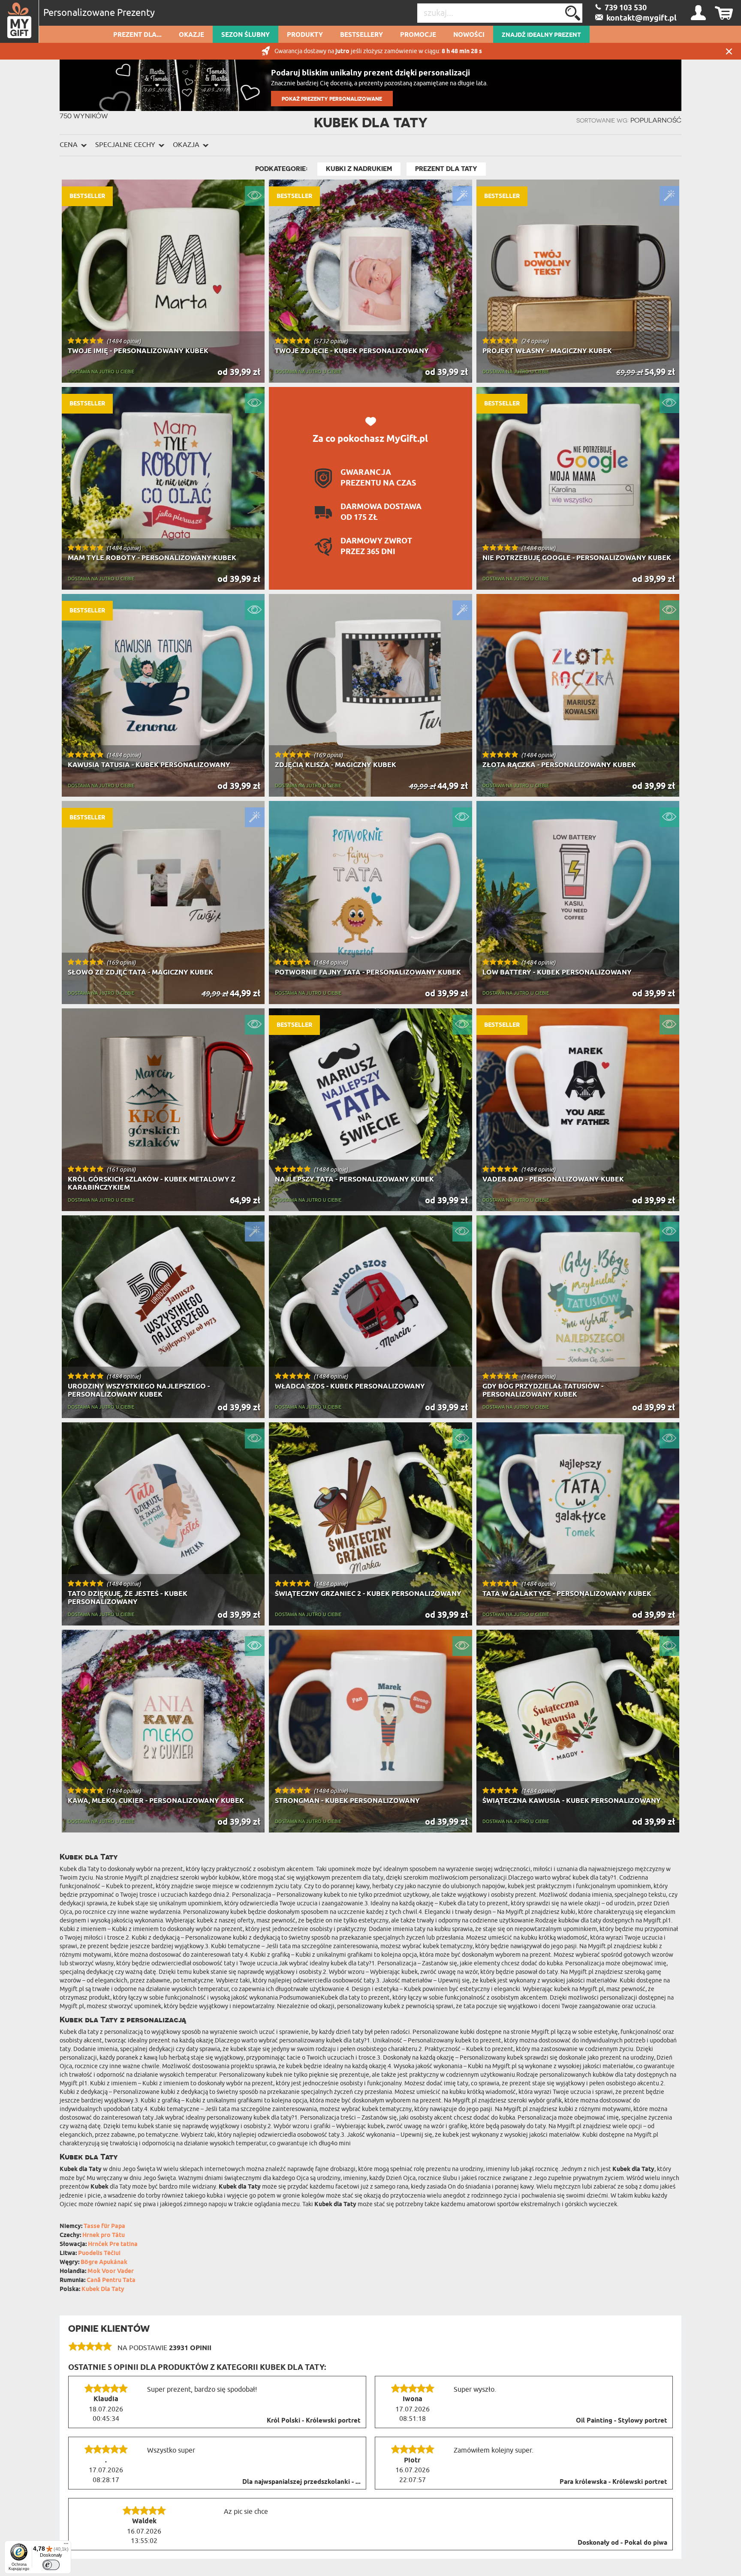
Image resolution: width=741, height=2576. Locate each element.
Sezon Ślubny (245, 35)
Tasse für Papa (104, 2227)
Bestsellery (361, 35)
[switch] (51, 2565)
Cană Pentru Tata (111, 2281)
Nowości (469, 35)
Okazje (191, 35)
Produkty (305, 35)
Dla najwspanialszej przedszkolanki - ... (301, 2482)
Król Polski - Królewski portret (314, 2421)
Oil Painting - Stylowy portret (622, 2421)
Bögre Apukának (104, 2263)
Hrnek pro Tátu (104, 2236)
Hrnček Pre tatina (113, 2245)
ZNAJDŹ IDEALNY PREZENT (541, 35)
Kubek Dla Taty (103, 2290)
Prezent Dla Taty (446, 169)
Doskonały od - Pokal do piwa (622, 2543)
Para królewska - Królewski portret (613, 2482)
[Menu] (66, 2546)
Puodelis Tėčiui (99, 2254)
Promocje (418, 35)
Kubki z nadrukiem (359, 169)
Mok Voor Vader (111, 2272)
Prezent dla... (137, 35)
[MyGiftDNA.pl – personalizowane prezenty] (20, 21)
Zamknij (729, 51)
